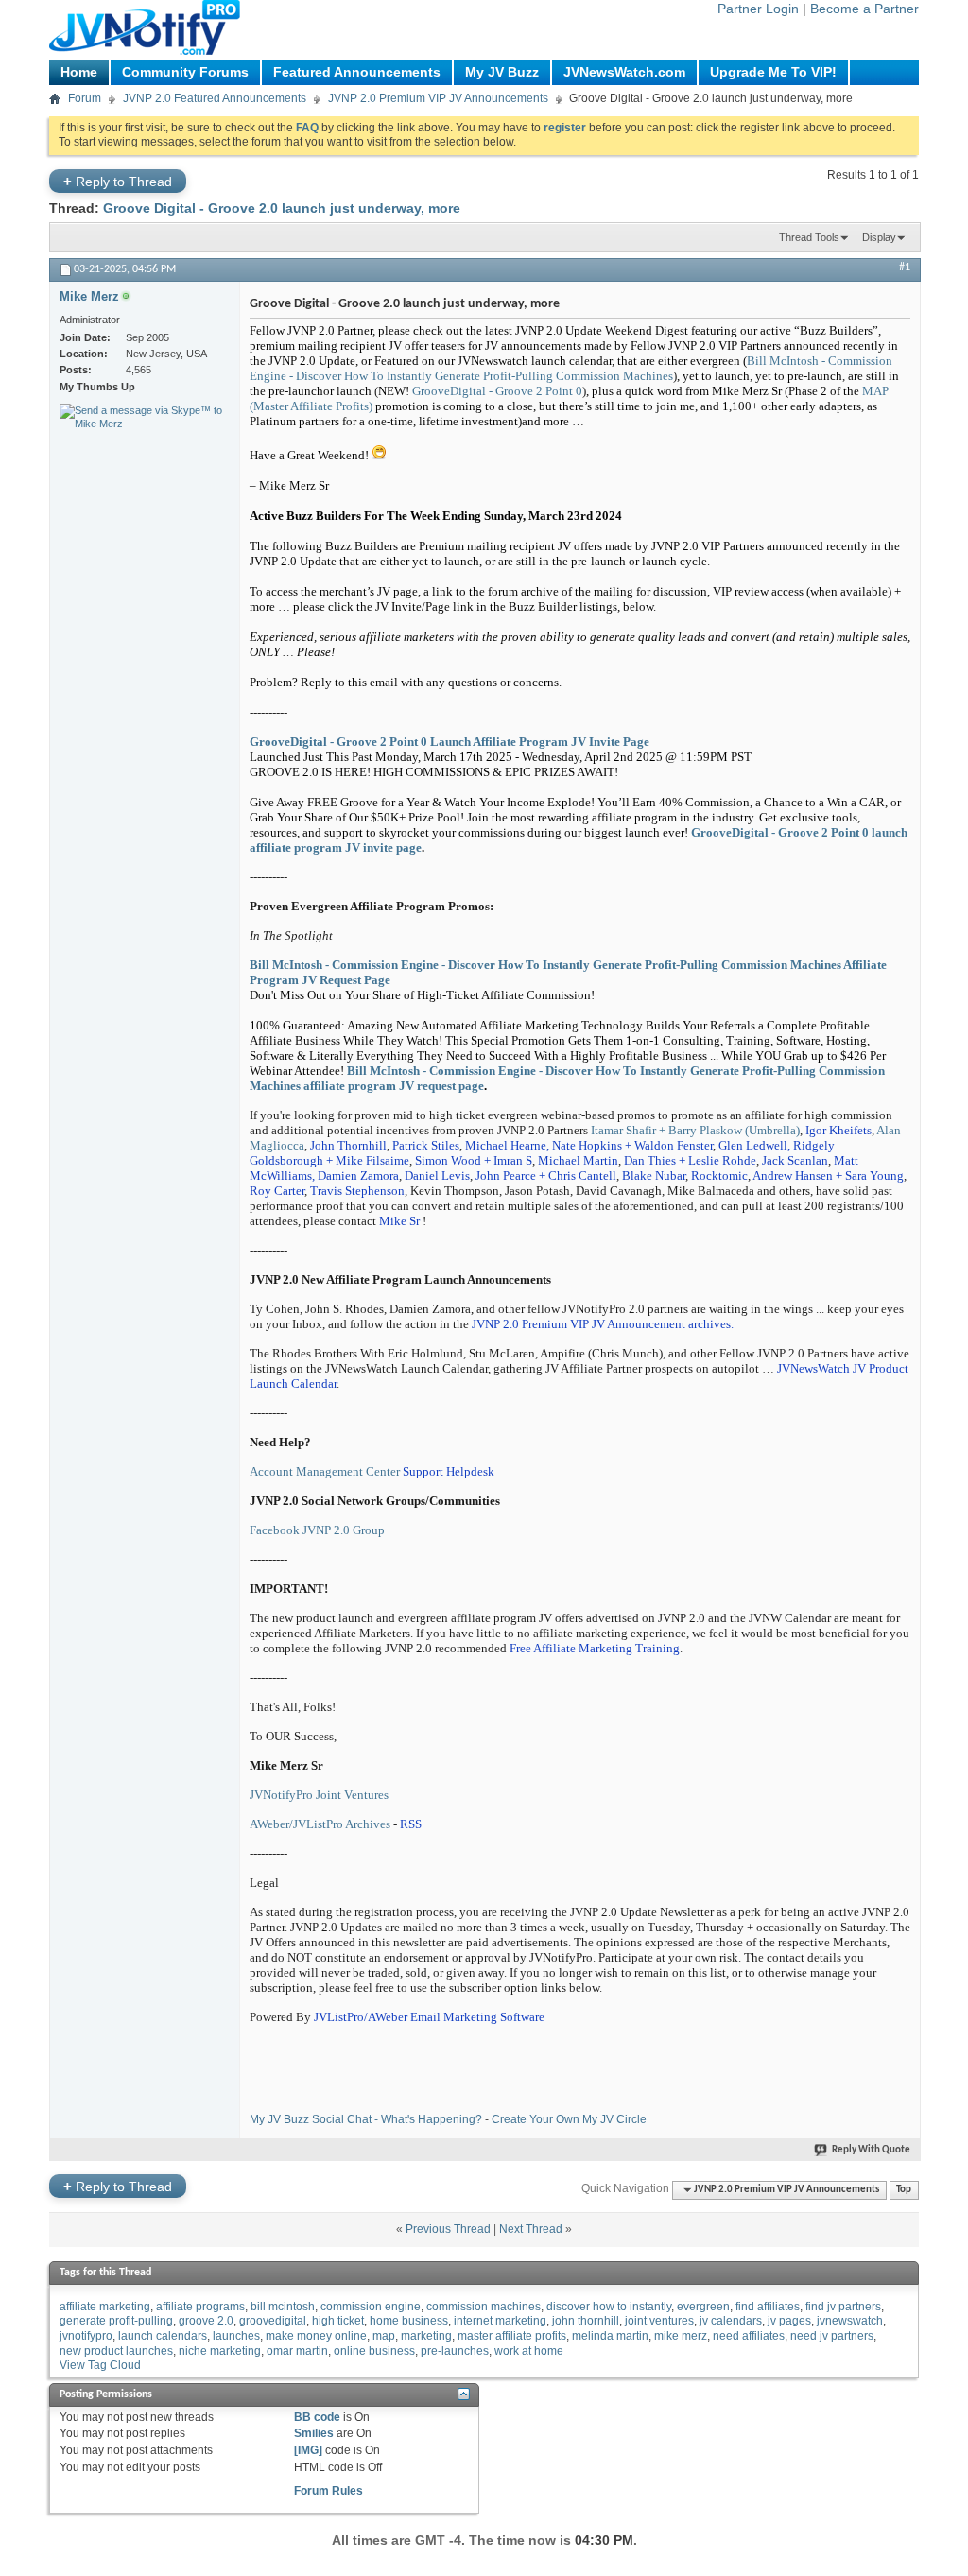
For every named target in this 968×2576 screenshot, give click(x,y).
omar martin (297, 2351)
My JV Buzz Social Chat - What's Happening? (366, 2119)
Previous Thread (448, 2229)
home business (409, 2321)
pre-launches (455, 2351)
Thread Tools (809, 237)
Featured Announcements (357, 72)
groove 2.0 (206, 2321)
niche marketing (220, 2351)
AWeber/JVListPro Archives (320, 1824)
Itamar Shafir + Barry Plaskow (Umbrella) (694, 1130)
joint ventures (659, 2321)
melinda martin (610, 2336)
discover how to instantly (609, 2307)
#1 (905, 268)
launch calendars (163, 2336)
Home (79, 72)
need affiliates (749, 2336)
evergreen (703, 2307)
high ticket (338, 2321)
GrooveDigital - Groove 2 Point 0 (497, 391)
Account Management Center (325, 1471)
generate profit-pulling (116, 2321)
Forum (85, 98)
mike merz (681, 2336)
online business (374, 2351)
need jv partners (832, 2336)
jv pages (789, 2321)
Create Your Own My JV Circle (569, 2119)
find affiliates (768, 2307)
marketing (426, 2336)
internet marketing (500, 2321)
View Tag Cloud (100, 2365)
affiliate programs (200, 2307)
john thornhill (586, 2321)
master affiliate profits (512, 2336)
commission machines (484, 2307)
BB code (317, 2417)
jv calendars (731, 2321)
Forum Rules (328, 2491)
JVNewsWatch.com (624, 72)
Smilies (314, 2433)
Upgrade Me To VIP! (773, 72)
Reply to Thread (118, 181)
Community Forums (185, 72)
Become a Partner (864, 9)
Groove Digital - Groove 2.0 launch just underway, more (282, 208)
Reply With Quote (871, 2150)
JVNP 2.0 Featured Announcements (215, 98)
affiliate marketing (105, 2307)
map (384, 2336)
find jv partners (843, 2307)
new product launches (116, 2351)
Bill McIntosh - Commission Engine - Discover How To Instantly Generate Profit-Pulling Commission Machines (571, 368)
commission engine (371, 2307)
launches (236, 2336)
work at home (529, 2351)
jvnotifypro (86, 2336)
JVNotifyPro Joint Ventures (319, 1795)
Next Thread (531, 2229)
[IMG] (308, 2450)
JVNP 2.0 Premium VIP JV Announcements (438, 98)
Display (879, 237)
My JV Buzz (502, 72)
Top (904, 2190)
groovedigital (273, 2321)
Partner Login (758, 9)
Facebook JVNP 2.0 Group (317, 1530)
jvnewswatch (850, 2321)
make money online (316, 2336)
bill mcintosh (283, 2307)
